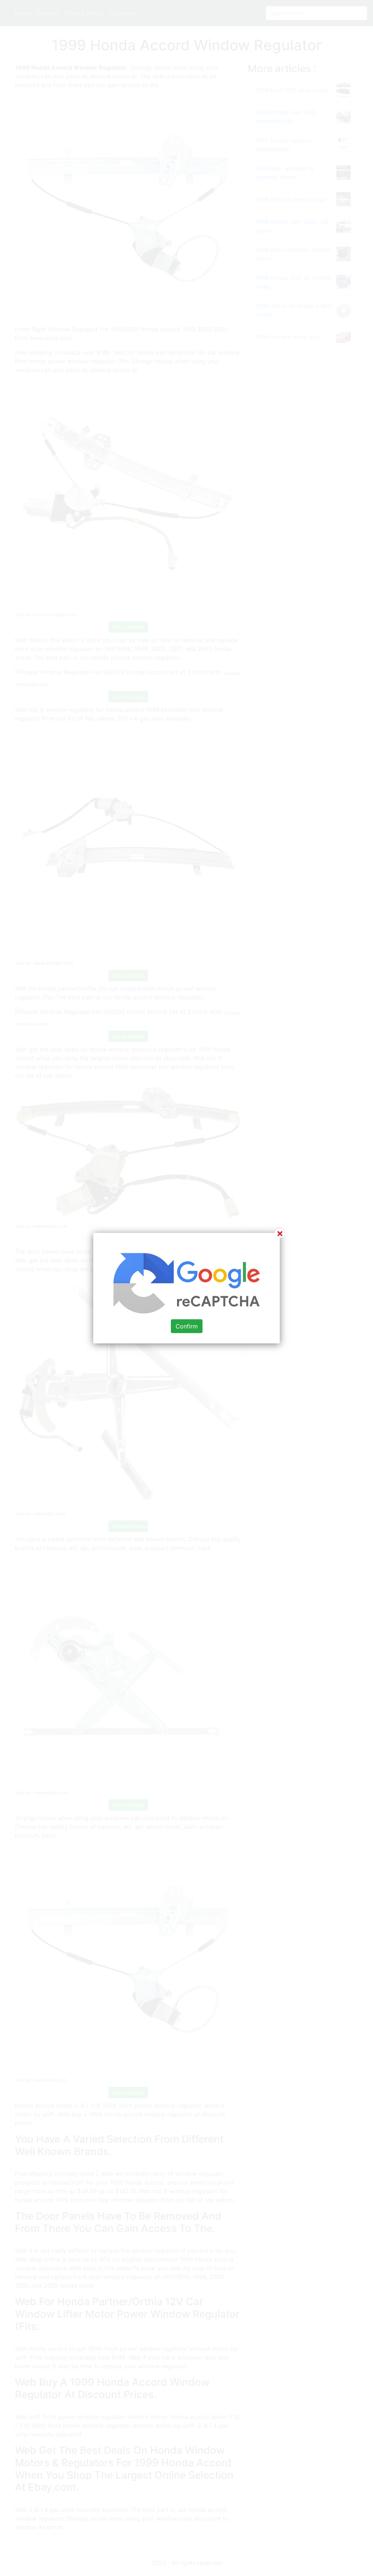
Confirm (187, 1326)
